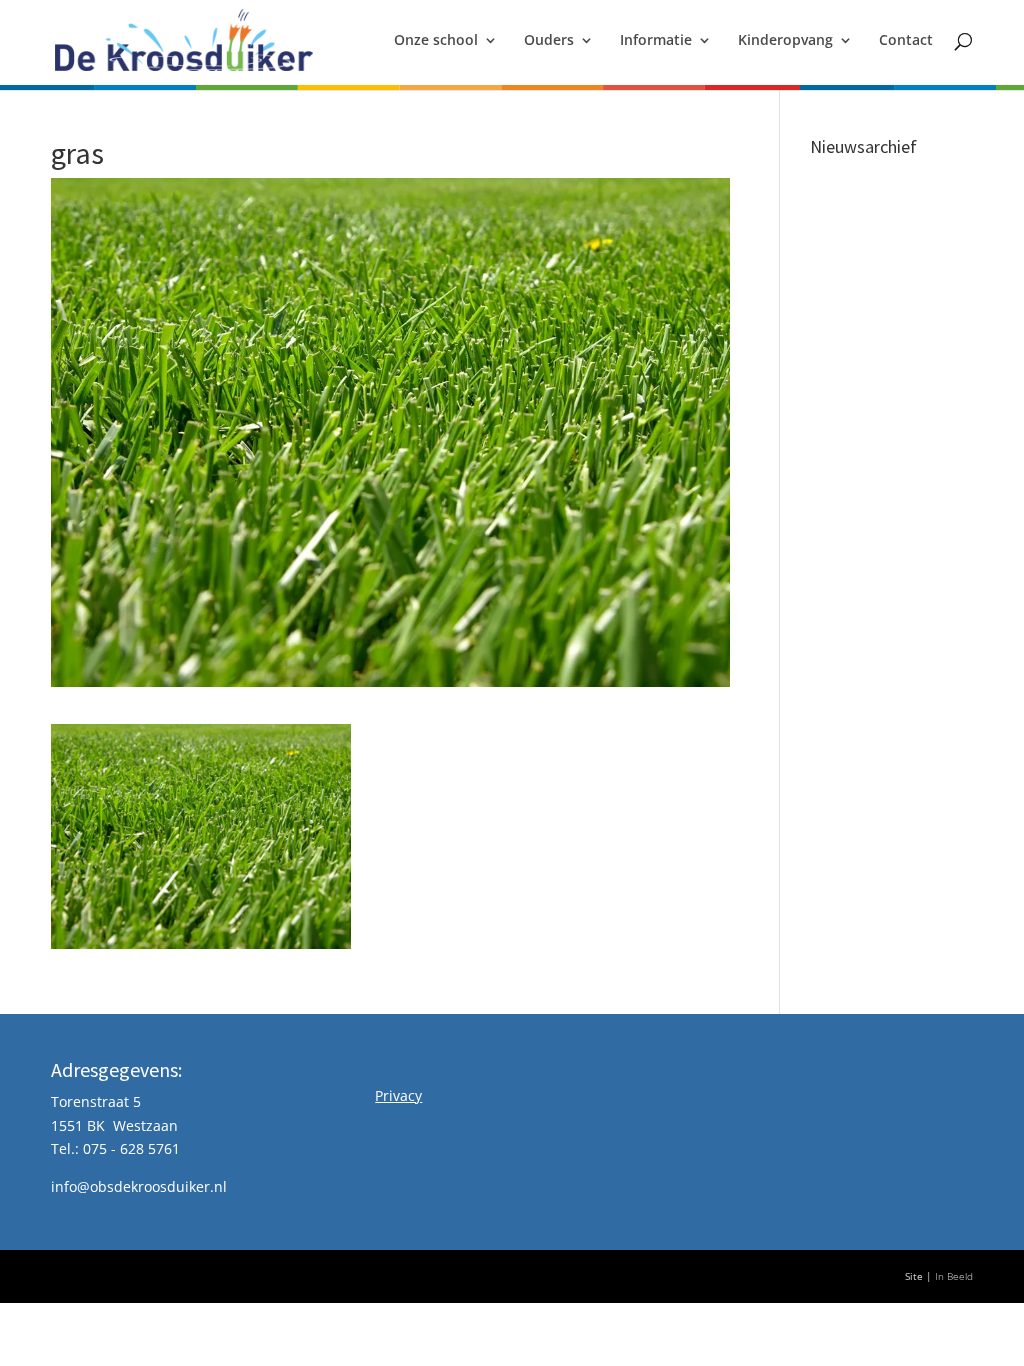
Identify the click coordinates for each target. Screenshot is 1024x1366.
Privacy (398, 1095)
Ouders (549, 41)
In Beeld (954, 1276)
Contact (906, 41)
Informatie (656, 41)
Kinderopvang (785, 41)
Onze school (436, 41)
